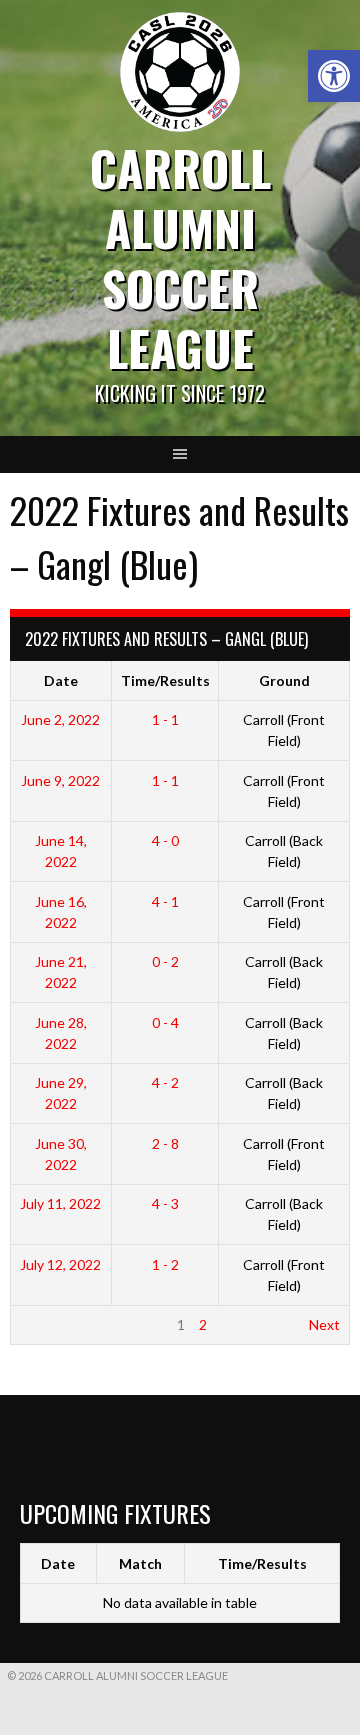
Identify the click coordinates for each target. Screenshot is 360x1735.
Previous (47, 1324)
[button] (334, 76)
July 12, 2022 (60, 1264)
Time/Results (165, 680)
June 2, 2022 (60, 719)
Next (324, 1324)
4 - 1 (165, 901)
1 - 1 (165, 719)
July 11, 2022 (60, 1203)
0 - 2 (165, 961)
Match (140, 1563)
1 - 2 (165, 1264)
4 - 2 (165, 1082)
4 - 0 (165, 840)
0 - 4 (165, 1022)
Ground (284, 680)
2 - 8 (165, 1143)
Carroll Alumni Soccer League (180, 257)
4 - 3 (165, 1203)
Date (61, 680)
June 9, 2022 (60, 780)
